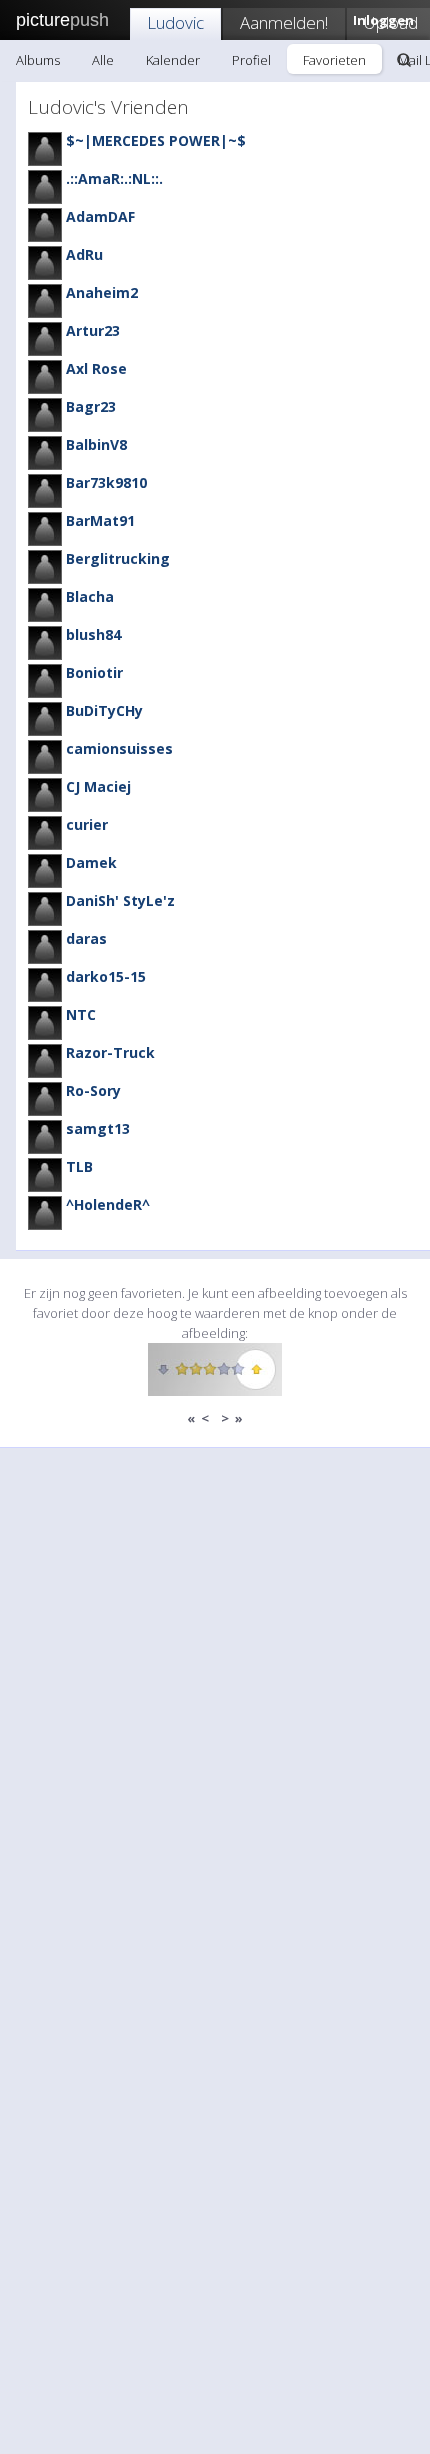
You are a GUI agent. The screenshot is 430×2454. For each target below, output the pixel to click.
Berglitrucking (118, 558)
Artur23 (93, 330)
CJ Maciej (98, 786)
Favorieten (334, 60)
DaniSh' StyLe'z (120, 900)
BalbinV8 (96, 444)
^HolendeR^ (108, 1204)
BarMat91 (100, 520)
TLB (79, 1166)
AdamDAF (100, 216)
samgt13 (98, 1128)
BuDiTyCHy (104, 710)
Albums (38, 60)
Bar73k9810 (106, 482)
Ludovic (175, 22)
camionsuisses (119, 748)
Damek (91, 862)
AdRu (84, 254)
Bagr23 (91, 406)
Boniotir (94, 672)
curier (87, 824)
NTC (81, 1014)
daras (86, 938)
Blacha (90, 596)
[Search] (404, 60)
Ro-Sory (93, 1090)
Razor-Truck (110, 1052)
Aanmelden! (284, 22)
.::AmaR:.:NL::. (114, 178)
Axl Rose (96, 368)
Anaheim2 (102, 292)
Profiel (251, 60)
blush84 (93, 634)
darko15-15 (106, 976)
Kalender (173, 60)
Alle (103, 60)
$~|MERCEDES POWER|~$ (156, 140)
